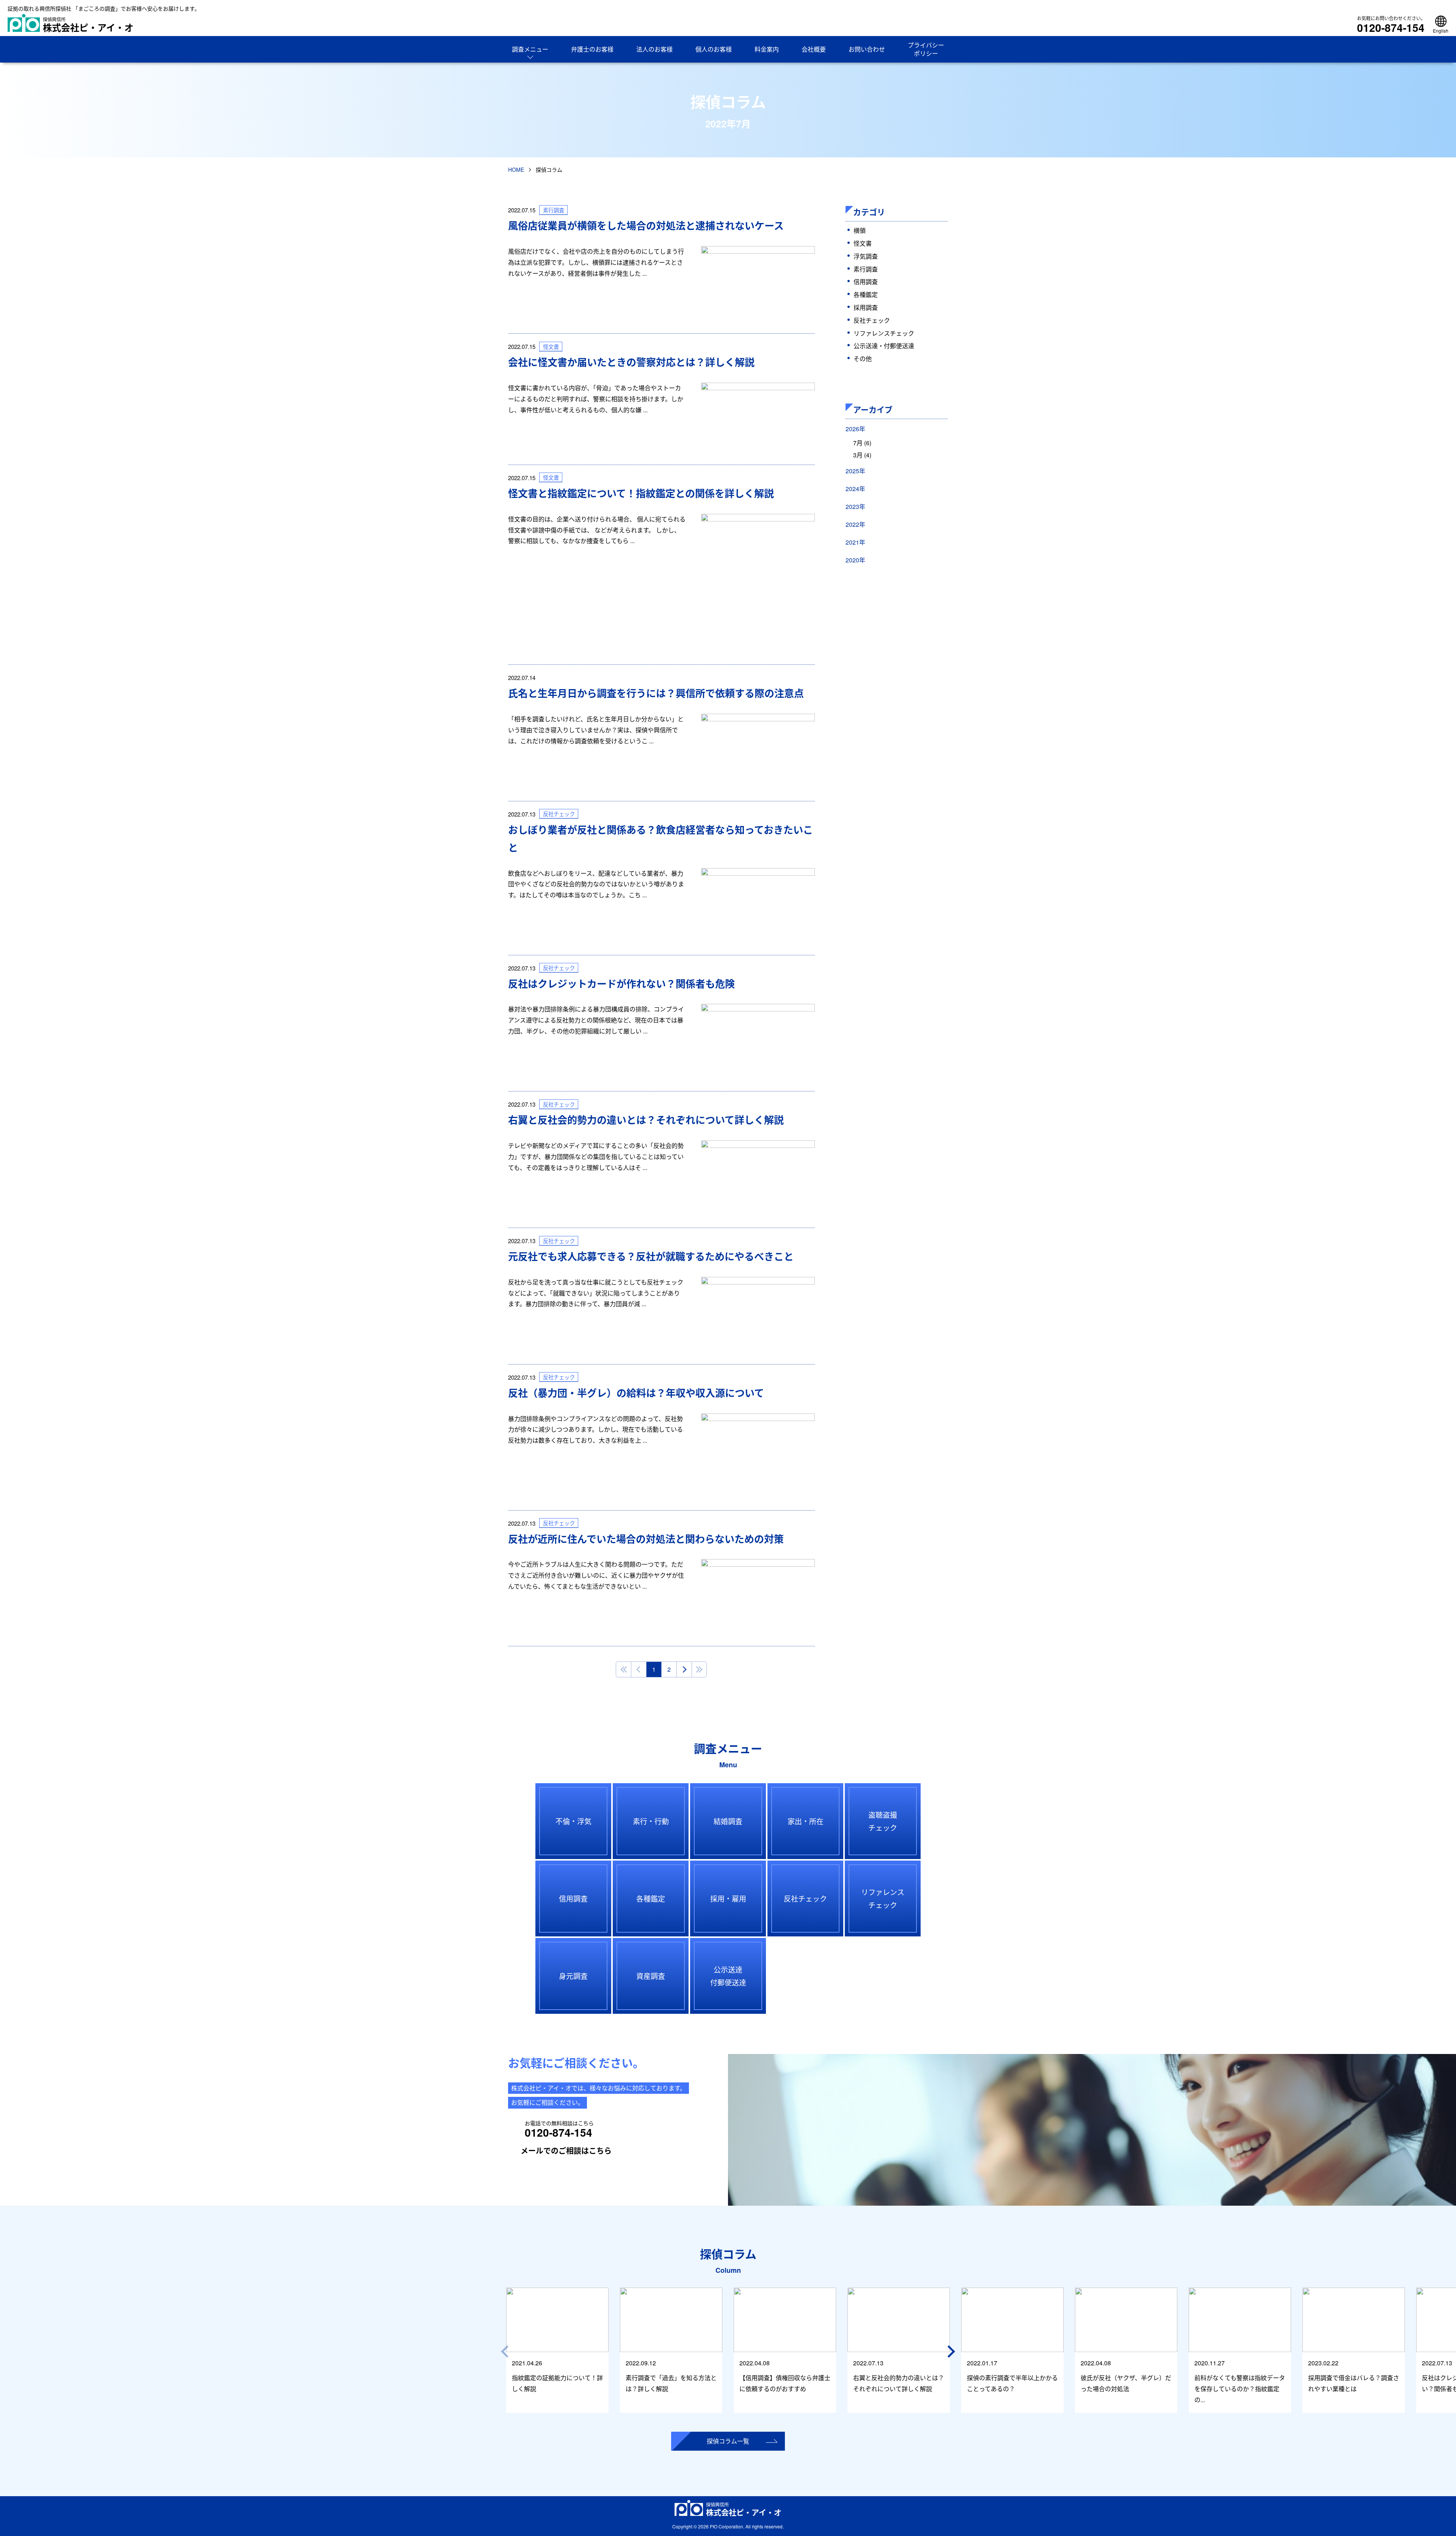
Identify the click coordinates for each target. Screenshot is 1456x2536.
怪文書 (863, 243)
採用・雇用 (728, 1898)
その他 (863, 359)
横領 (860, 230)
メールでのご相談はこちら (566, 2150)
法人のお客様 (654, 49)
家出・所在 (806, 1821)
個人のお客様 (714, 49)
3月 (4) (862, 455)
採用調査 (866, 307)
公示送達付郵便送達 (728, 1976)
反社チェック (872, 320)
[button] (952, 2351)
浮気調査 (866, 256)
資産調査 (651, 1976)
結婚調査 (728, 1821)
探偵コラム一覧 (728, 2441)
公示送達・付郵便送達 (884, 346)
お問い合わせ (867, 49)
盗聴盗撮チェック (883, 1821)
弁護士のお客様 (592, 49)
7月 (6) (862, 443)
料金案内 (767, 49)
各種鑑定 (866, 294)
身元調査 (573, 1976)
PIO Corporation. (727, 2526)
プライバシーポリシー (926, 49)
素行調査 (866, 269)
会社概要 (814, 49)
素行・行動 (651, 1821)
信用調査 (866, 282)
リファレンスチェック (884, 333)
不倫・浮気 (573, 1821)
